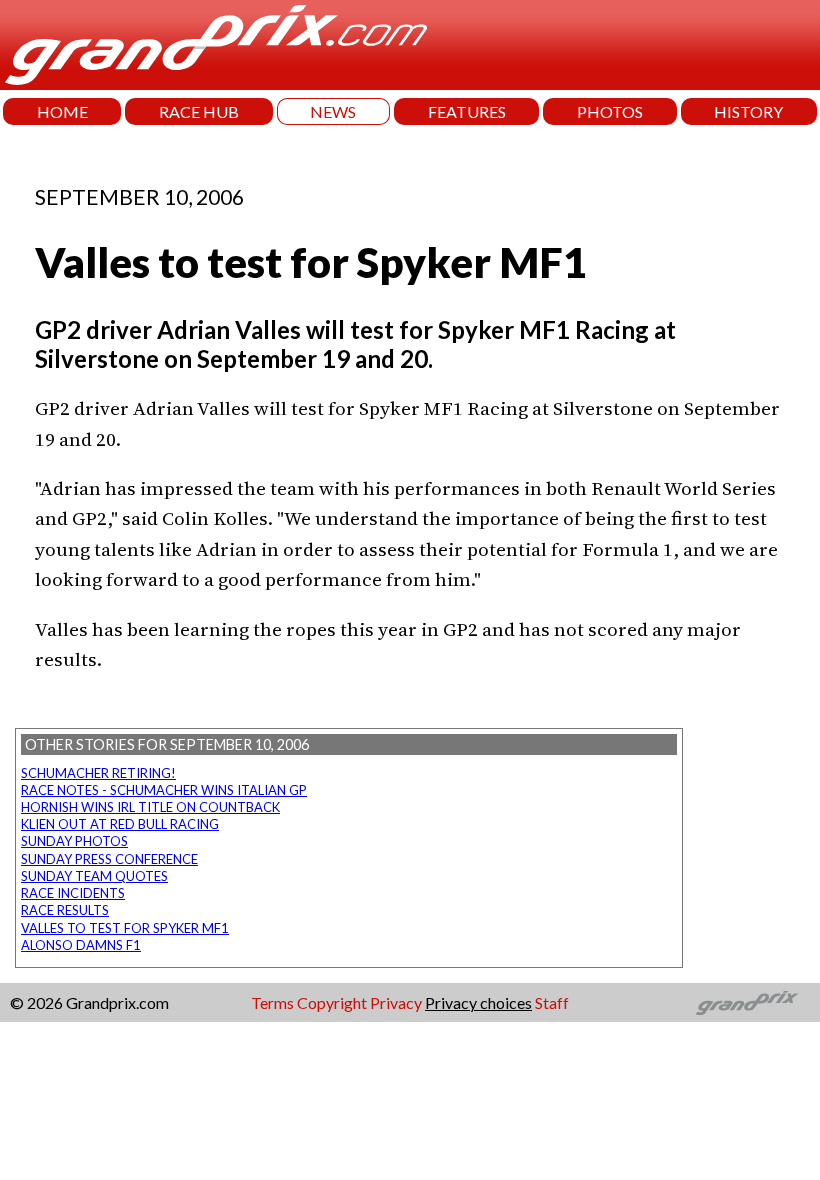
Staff (552, 1002)
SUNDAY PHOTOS (74, 841)
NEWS (333, 111)
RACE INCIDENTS (73, 893)
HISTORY (748, 111)
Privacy (396, 1002)
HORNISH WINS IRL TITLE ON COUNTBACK (150, 807)
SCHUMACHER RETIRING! (98, 773)
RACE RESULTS (65, 910)
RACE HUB (199, 111)
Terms (272, 1002)
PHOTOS (610, 111)
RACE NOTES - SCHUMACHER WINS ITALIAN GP (164, 790)
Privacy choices (478, 1002)
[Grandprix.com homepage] (747, 1003)
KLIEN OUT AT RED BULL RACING (120, 824)
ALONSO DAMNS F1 (81, 945)
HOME (62, 111)
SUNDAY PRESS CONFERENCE (109, 859)
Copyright (332, 1002)
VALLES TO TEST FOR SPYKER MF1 (125, 928)
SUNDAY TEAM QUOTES (94, 876)
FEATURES (467, 111)
